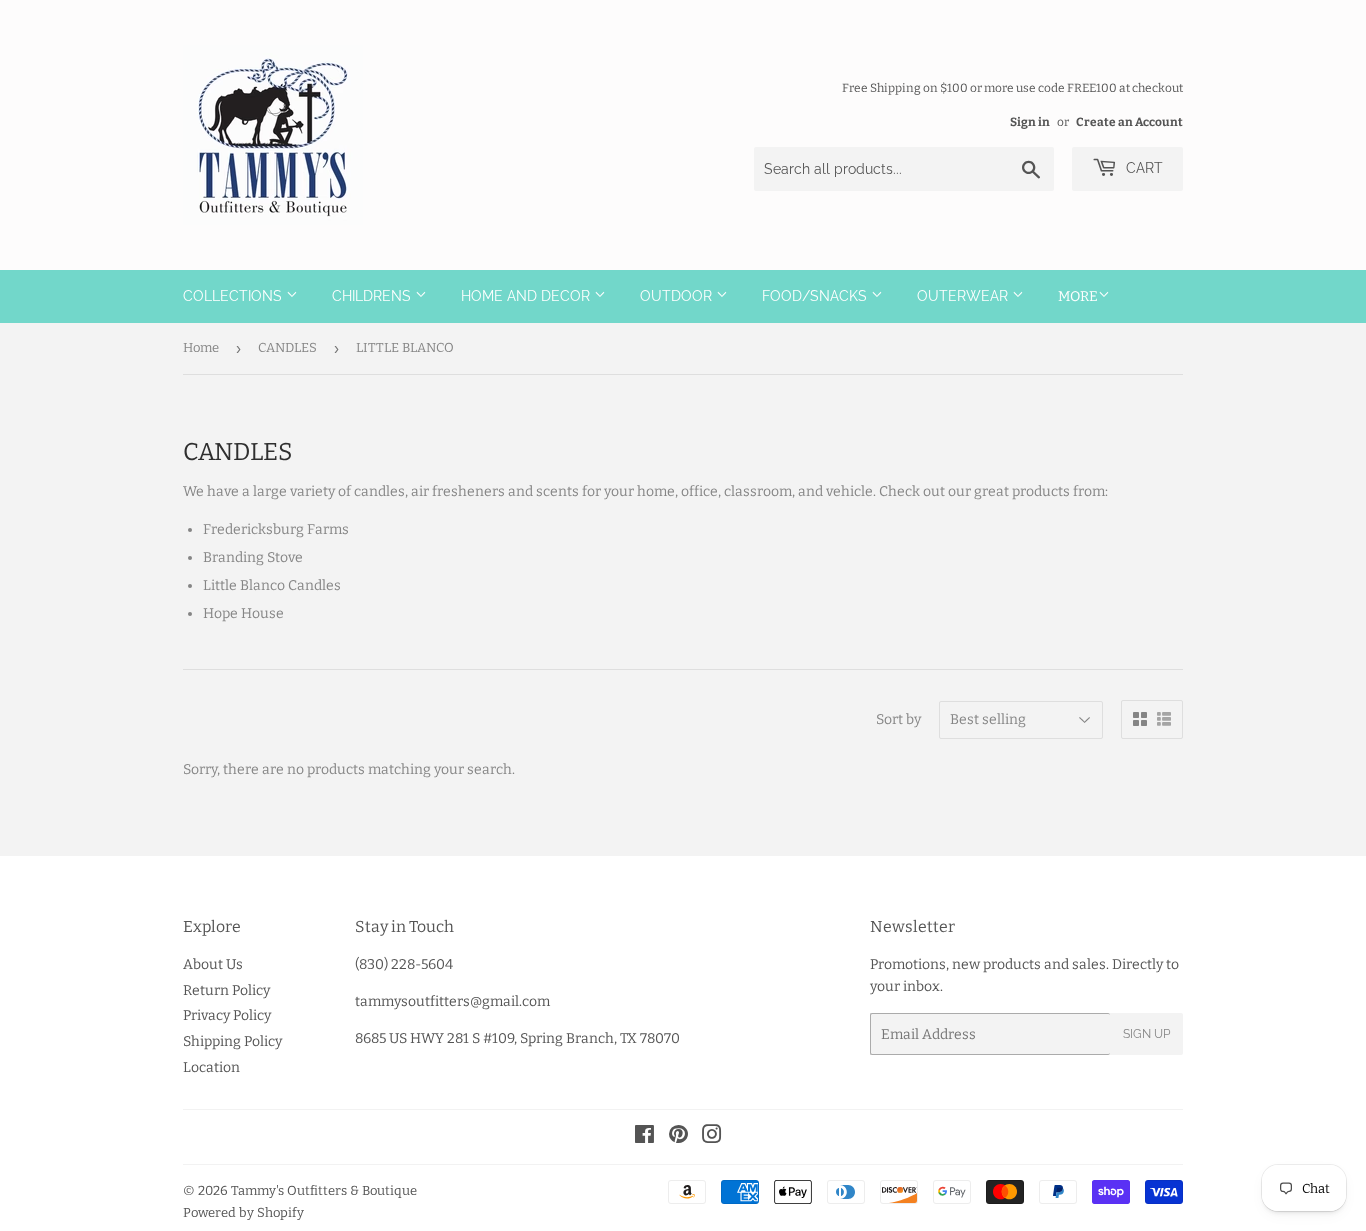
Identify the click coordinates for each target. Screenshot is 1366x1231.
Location (211, 1067)
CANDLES (287, 347)
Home (201, 347)
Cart (1142, 168)
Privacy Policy (227, 1015)
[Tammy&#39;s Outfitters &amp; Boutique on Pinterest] (678, 1137)
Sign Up (1146, 1034)
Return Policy (226, 990)
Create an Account (1129, 122)
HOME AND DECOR (527, 296)
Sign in (1030, 122)
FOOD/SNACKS (816, 296)
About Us (213, 964)
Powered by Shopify (243, 1212)
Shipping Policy (232, 1041)
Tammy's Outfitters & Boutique (324, 1190)
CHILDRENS (373, 296)
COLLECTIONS (234, 296)
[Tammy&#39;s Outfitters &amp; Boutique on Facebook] (644, 1137)
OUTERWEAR (964, 296)
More (1078, 296)
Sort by (898, 719)
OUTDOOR (678, 296)
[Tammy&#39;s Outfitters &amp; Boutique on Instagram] (712, 1137)
